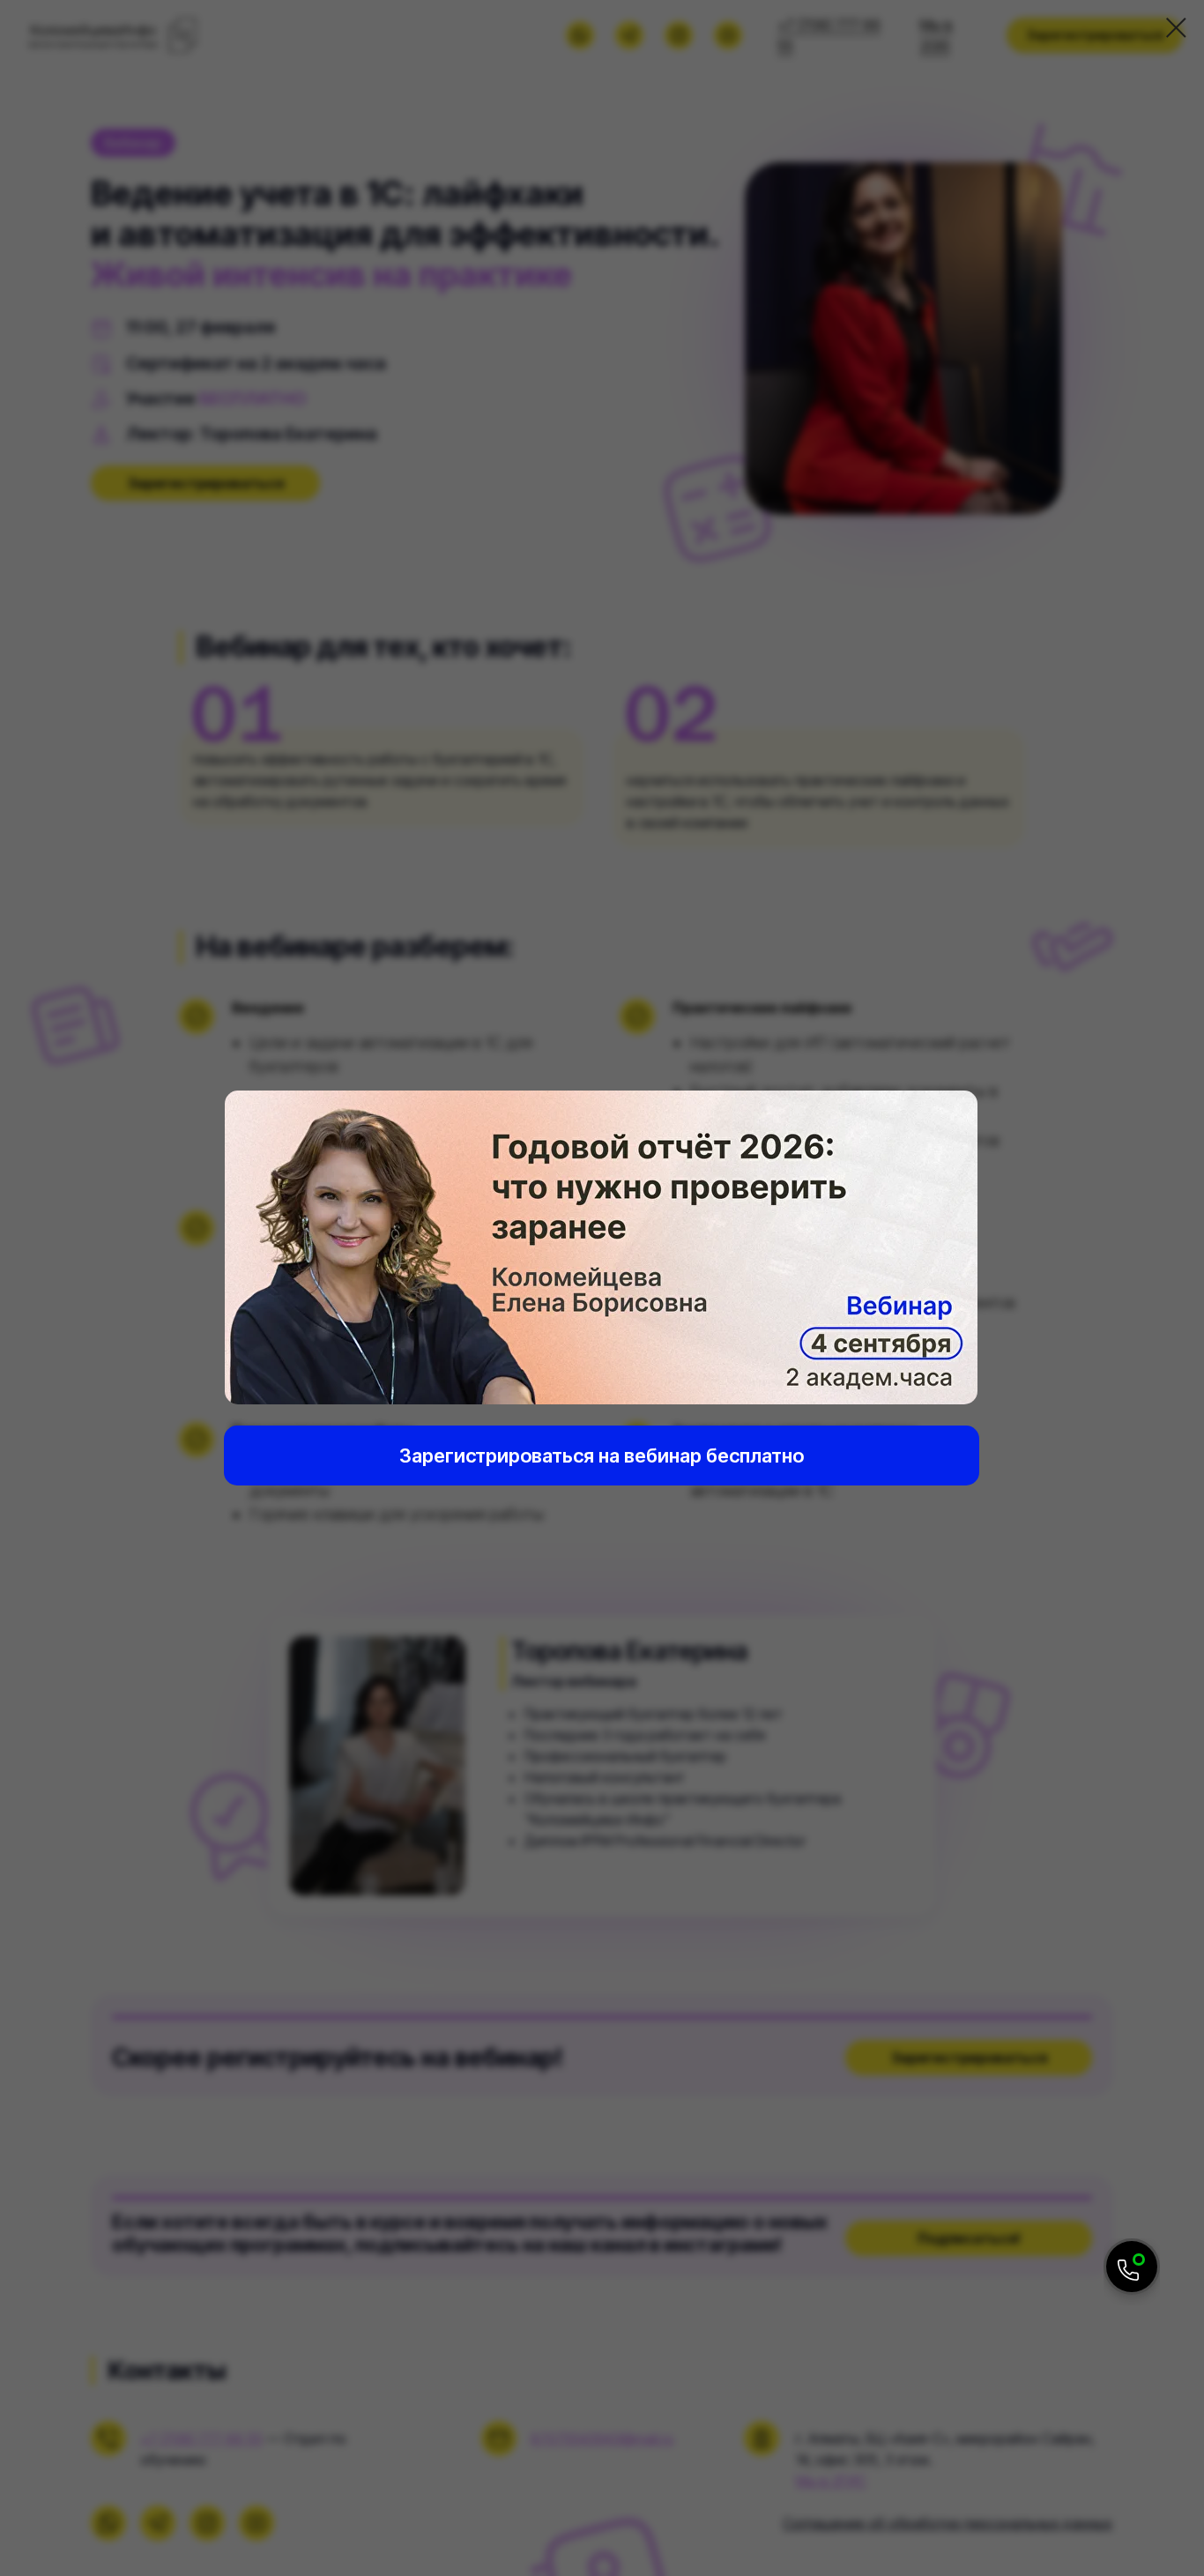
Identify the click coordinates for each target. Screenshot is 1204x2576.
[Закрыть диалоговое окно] (1176, 28)
